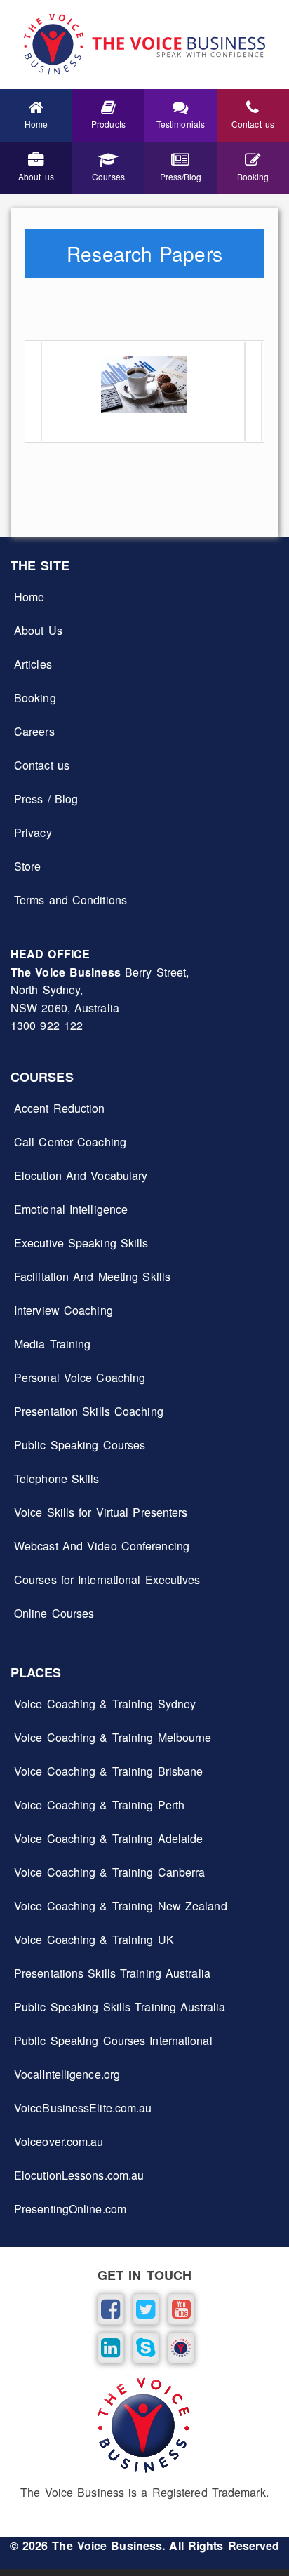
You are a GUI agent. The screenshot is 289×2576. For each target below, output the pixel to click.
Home (29, 597)
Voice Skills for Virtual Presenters (101, 1512)
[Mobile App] (180, 2346)
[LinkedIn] (109, 2346)
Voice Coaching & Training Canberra (109, 1872)
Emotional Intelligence (71, 1209)
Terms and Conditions (70, 900)
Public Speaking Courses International (113, 2040)
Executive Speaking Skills (81, 1243)
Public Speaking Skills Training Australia (120, 2007)
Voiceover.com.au (59, 2141)
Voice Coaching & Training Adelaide (108, 1838)
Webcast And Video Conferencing (102, 1546)
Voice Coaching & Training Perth (99, 1805)
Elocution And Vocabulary (81, 1175)
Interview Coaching (63, 1310)
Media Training (52, 1344)
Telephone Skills (57, 1478)
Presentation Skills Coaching (89, 1411)
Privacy (33, 832)
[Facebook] (109, 2308)
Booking (35, 698)
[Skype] (144, 2346)
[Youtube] (180, 2308)
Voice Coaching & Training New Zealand (121, 1906)
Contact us (42, 765)
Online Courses (54, 1613)
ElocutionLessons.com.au (79, 2175)
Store (28, 866)
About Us (38, 630)
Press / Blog (46, 799)
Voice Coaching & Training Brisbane (108, 1771)
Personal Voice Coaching (80, 1377)
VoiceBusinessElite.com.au (83, 2108)
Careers (34, 731)
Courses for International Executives (107, 1579)
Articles (33, 664)
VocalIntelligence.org (67, 2074)
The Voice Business (107, 2545)
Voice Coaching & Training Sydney (105, 1704)
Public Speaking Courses (80, 1445)
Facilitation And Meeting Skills (92, 1276)
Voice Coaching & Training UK (94, 1939)
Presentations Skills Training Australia (112, 1973)
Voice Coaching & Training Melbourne (113, 1737)
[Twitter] (144, 2308)
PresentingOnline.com (70, 2209)
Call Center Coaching (70, 1142)
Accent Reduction (60, 1108)
